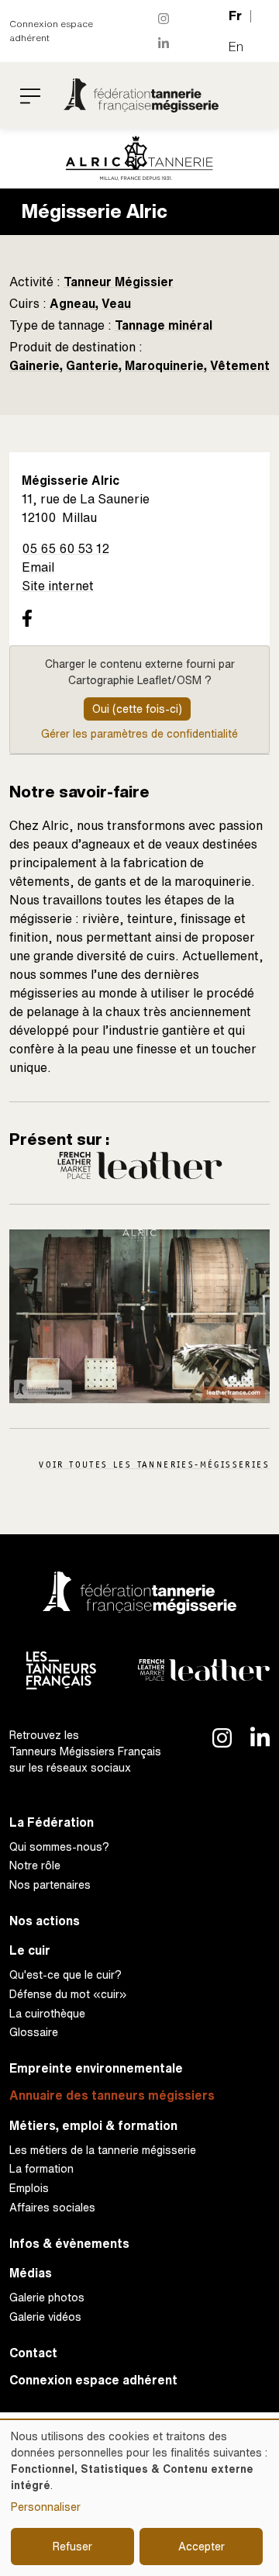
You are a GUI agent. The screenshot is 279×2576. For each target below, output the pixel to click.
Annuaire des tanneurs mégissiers (112, 2095)
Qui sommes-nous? (59, 1846)
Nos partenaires (50, 1884)
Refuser (72, 2546)
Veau (116, 303)
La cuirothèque (47, 2013)
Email (38, 567)
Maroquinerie (164, 365)
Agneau (72, 303)
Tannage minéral (164, 325)
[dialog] (139, 2498)
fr (235, 16)
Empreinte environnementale (96, 2068)
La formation (41, 2168)
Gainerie (34, 365)
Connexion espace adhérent (51, 31)
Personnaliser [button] (46, 2507)
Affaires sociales (52, 2207)
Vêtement (240, 365)
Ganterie (92, 365)
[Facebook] (27, 617)
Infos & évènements (69, 2244)
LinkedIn (164, 43)
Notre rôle (35, 1865)
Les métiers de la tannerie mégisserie (103, 2150)
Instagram (164, 19)
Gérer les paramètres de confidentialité (139, 733)
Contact (33, 2353)
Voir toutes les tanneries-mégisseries (154, 1464)
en (236, 47)
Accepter (201, 2546)
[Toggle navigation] (30, 95)
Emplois (29, 2188)
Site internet (58, 586)
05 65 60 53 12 (65, 548)
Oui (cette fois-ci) (137, 709)
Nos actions (45, 1921)
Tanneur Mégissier (119, 282)
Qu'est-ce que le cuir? (65, 1974)
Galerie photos (47, 2297)
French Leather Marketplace (140, 1165)
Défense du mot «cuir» (68, 1994)
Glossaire (34, 2032)
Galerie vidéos (45, 2317)
